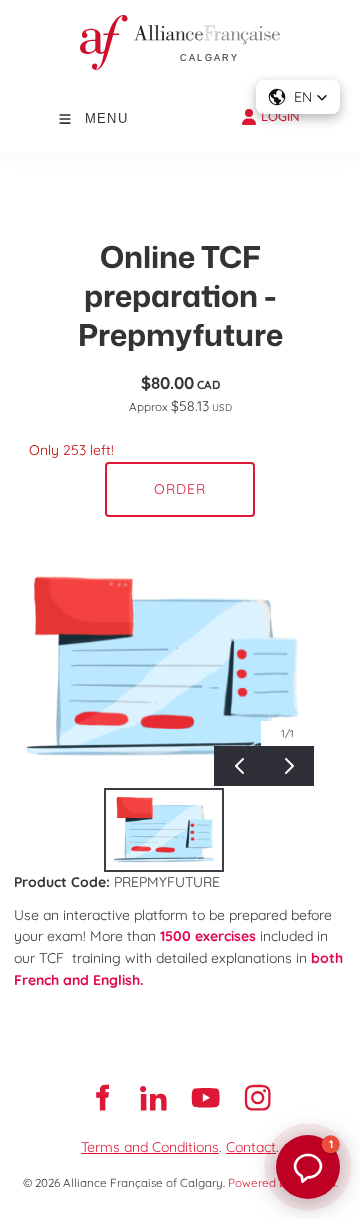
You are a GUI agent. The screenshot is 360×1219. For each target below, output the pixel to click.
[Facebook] (102, 1098)
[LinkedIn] (154, 1098)
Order (180, 489)
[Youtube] (206, 1098)
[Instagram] (258, 1098)
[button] (298, 97)
